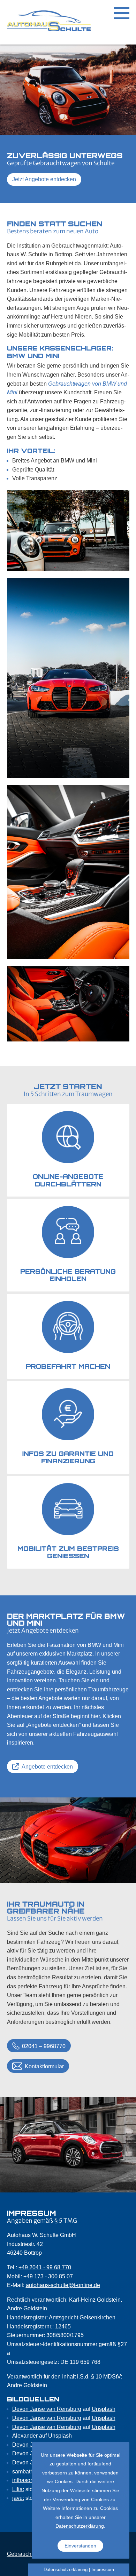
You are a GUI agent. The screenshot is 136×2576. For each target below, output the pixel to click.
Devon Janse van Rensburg (47, 2409)
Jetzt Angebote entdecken (44, 179)
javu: (18, 2498)
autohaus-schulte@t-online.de (63, 2285)
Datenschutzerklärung (80, 2526)
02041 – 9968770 (44, 2046)
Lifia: (18, 2489)
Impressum (103, 2570)
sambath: (24, 2472)
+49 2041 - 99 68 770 (45, 2267)
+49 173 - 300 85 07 (48, 2276)
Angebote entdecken (47, 1767)
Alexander (25, 2436)
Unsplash (104, 2409)
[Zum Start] (49, 22)
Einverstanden (80, 2546)
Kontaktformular (44, 2066)
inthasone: (25, 2480)
